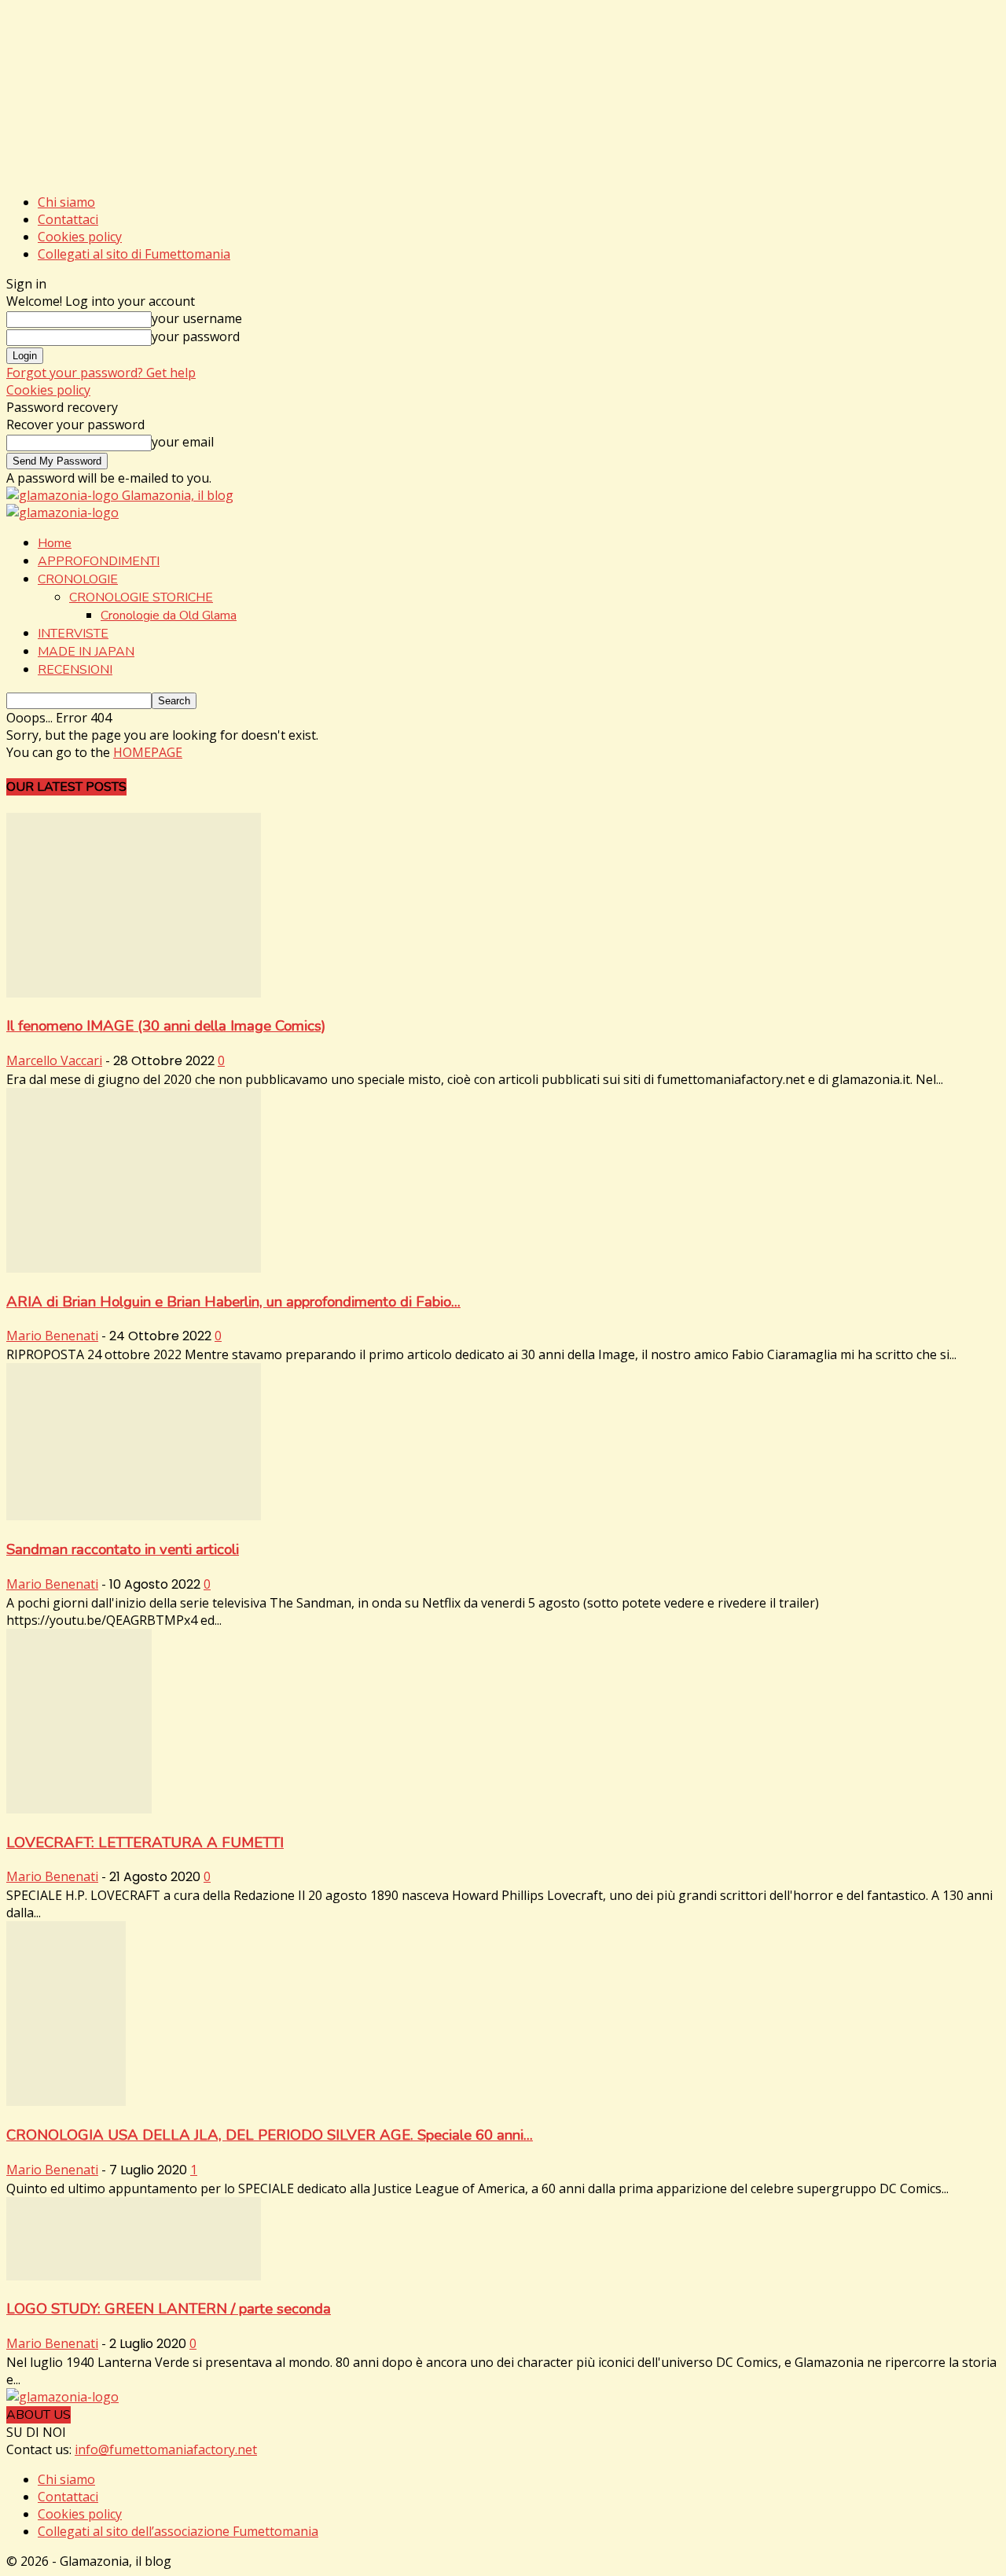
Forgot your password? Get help (101, 373)
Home (55, 543)
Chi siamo (66, 202)
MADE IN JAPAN (86, 652)
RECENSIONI (75, 670)
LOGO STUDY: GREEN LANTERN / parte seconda (169, 2309)
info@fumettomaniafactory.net (166, 2449)
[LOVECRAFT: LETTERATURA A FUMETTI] (79, 1809)
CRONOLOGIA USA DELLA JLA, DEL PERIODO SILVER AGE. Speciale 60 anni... (270, 2135)
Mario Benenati (52, 1336)
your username (197, 318)
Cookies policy (80, 237)
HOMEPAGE (148, 752)
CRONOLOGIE (78, 579)
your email (183, 442)
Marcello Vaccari (54, 1060)
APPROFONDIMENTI (99, 561)
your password (196, 336)
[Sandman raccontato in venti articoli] (134, 1516)
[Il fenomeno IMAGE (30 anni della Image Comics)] (134, 993)
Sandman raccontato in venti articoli (123, 1549)
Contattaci (68, 219)
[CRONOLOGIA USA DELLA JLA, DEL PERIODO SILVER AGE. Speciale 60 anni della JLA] (66, 2101)
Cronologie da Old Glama (169, 616)
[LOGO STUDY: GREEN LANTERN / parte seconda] (134, 2276)
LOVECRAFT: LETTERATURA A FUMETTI (145, 1843)
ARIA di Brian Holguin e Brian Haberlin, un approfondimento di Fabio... (233, 1302)
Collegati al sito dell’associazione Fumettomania (178, 2531)
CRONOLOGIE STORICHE (141, 597)
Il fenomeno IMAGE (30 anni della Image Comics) (166, 1026)
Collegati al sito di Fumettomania (134, 254)
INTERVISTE (73, 634)
